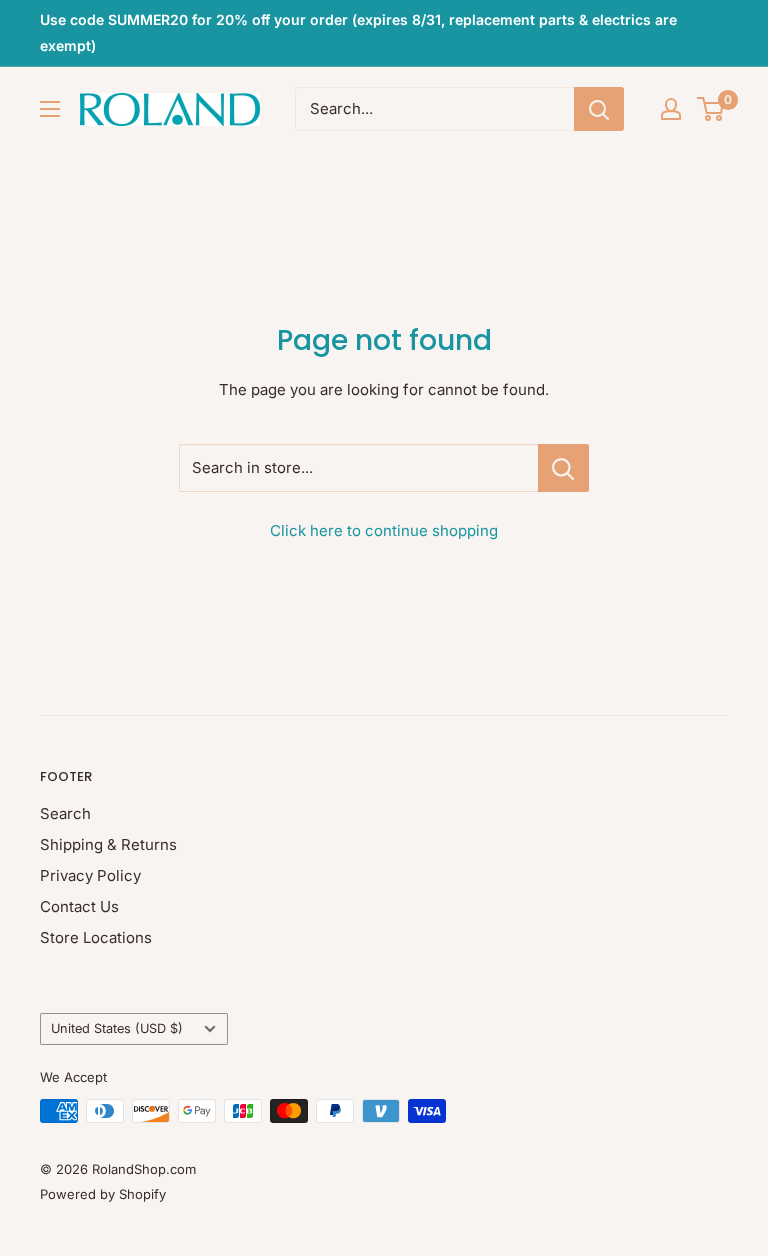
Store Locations (96, 937)
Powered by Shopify (103, 1194)
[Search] (599, 109)
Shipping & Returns (108, 844)
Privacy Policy (90, 875)
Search (65, 813)
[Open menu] (50, 109)
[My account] (671, 109)
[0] (711, 109)
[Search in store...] (563, 468)
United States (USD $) (117, 1028)
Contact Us (79, 906)
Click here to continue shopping (384, 530)
